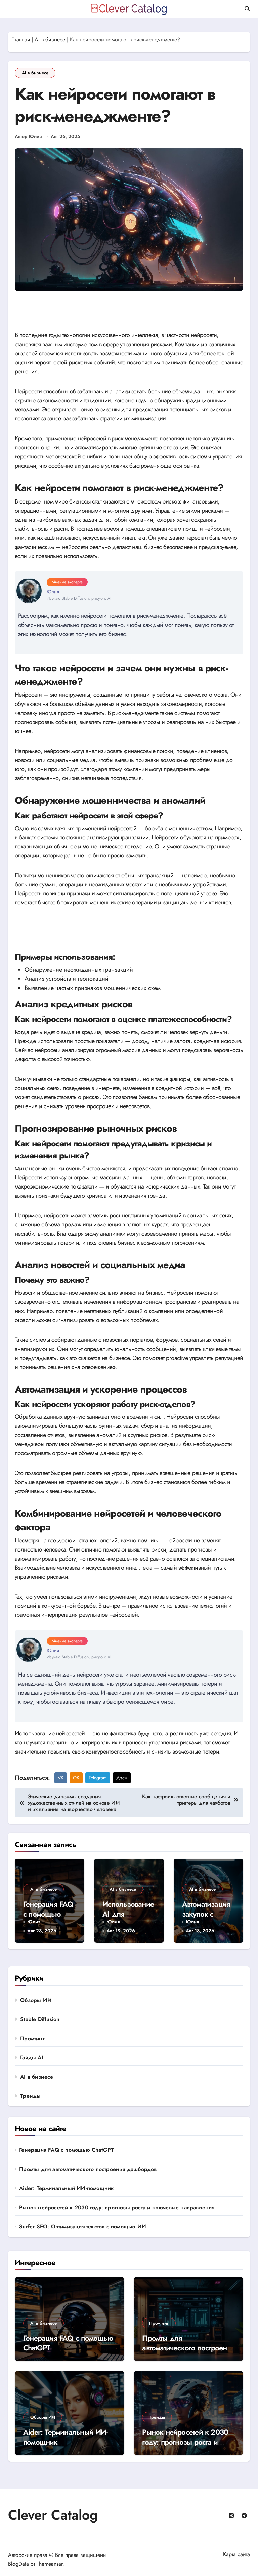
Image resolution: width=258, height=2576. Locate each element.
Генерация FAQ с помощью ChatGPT (48, 1914)
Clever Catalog (53, 2515)
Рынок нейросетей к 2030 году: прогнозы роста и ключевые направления (117, 2208)
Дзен (122, 1778)
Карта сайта (236, 2554)
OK (76, 1778)
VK (61, 1778)
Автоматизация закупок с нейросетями (206, 1914)
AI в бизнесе (50, 39)
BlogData (18, 2564)
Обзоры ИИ (36, 2000)
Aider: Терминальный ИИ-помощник (67, 2188)
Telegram (98, 1778)
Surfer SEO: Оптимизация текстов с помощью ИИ (83, 2227)
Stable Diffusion (40, 2019)
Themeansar (50, 2564)
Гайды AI (32, 2058)
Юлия (34, 1922)
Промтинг (32, 2038)
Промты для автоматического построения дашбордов (88, 2169)
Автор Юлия (28, 137)
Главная (21, 39)
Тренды (30, 2096)
